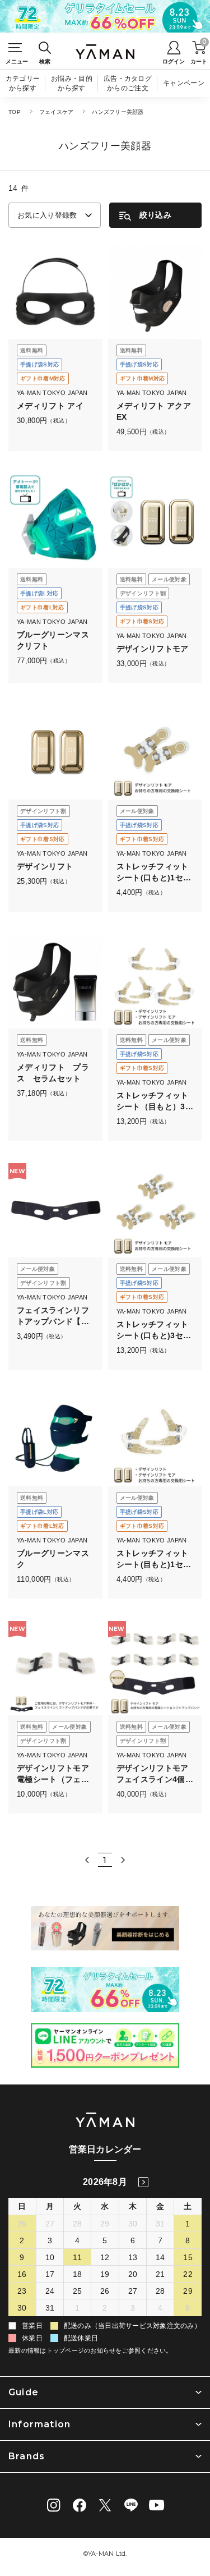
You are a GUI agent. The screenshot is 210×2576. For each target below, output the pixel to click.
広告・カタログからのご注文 (128, 83)
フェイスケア (57, 112)
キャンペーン (184, 83)
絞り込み (155, 215)
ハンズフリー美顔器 (118, 112)
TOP (15, 112)
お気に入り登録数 (47, 215)
